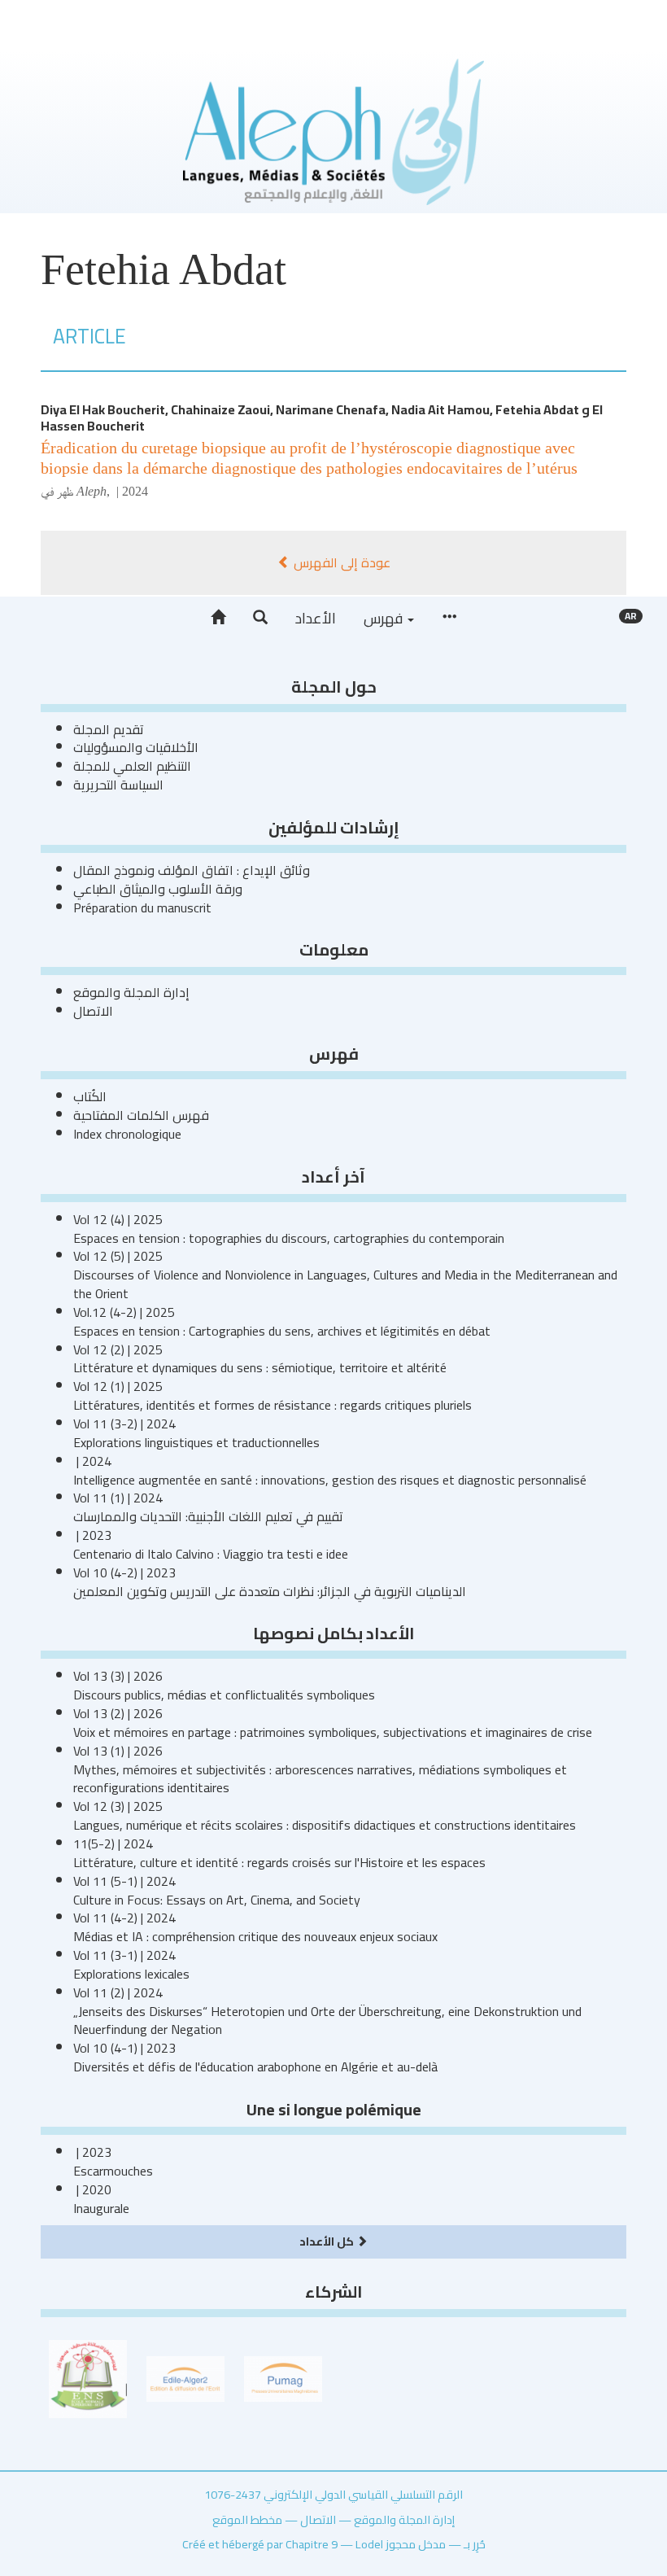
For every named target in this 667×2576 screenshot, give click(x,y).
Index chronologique (127, 1134)
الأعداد (316, 618)
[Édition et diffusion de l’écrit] (185, 2377)
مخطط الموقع (247, 2519)
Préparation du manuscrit (142, 908)
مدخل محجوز (416, 2544)
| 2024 (131, 491)
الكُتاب (90, 1096)
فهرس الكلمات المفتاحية (141, 1115)
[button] (260, 618)
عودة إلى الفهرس (340, 562)
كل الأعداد (328, 2241)
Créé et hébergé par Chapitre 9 (260, 2544)
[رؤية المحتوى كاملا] (449, 618)
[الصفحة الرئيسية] (218, 618)
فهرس (385, 618)
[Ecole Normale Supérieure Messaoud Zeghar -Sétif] (88, 2377)
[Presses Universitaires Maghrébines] (283, 2377)
